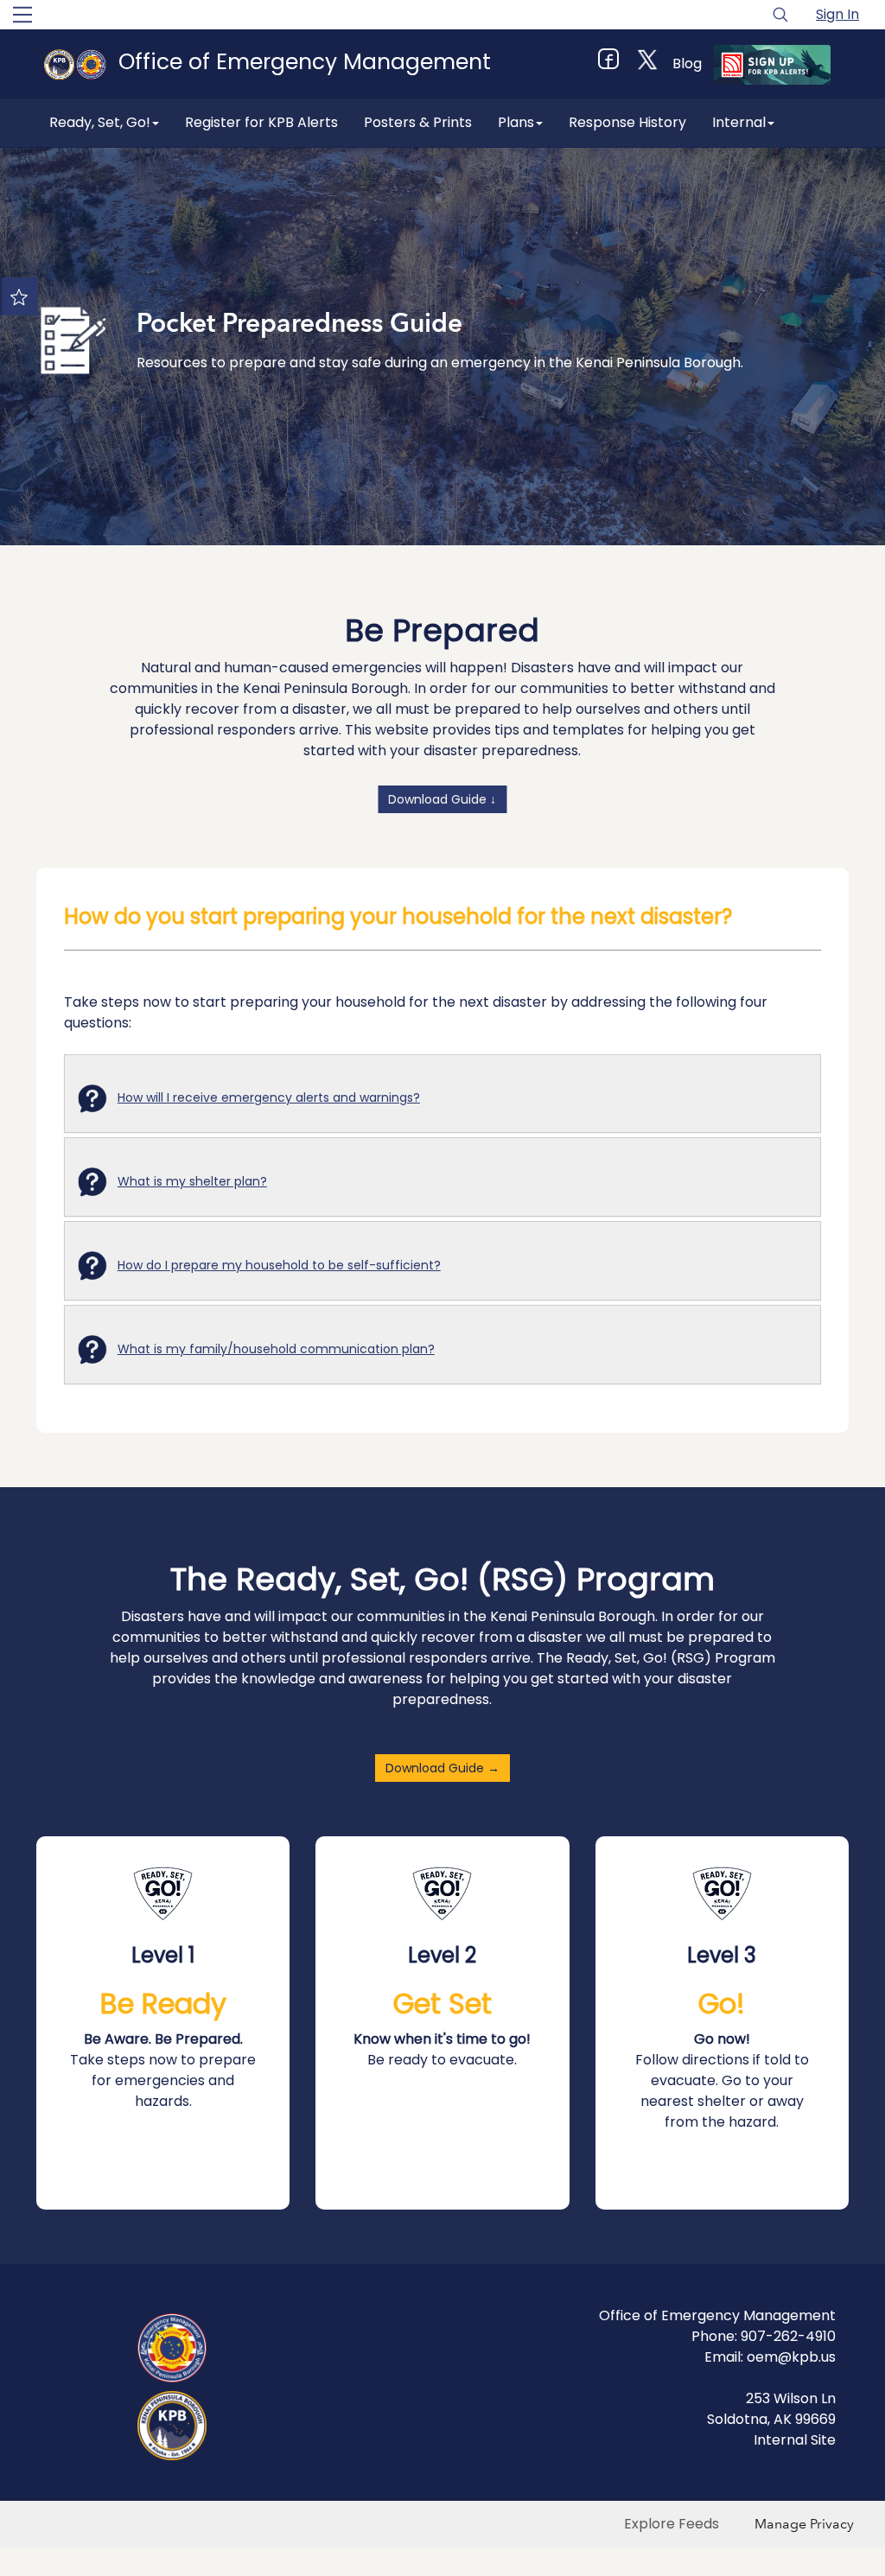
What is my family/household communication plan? (276, 1349)
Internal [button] (739, 122)
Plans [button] (516, 122)
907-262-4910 (788, 2336)
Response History (627, 122)
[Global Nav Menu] (22, 15)
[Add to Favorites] (19, 296)
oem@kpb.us (791, 2357)
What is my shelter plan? (192, 1181)
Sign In (837, 14)
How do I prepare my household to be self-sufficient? (279, 1265)
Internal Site (795, 2440)
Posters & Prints (418, 122)
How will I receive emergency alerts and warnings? (269, 1097)
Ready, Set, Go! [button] (100, 122)
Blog (687, 64)
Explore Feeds (672, 2524)
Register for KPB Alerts (261, 122)
